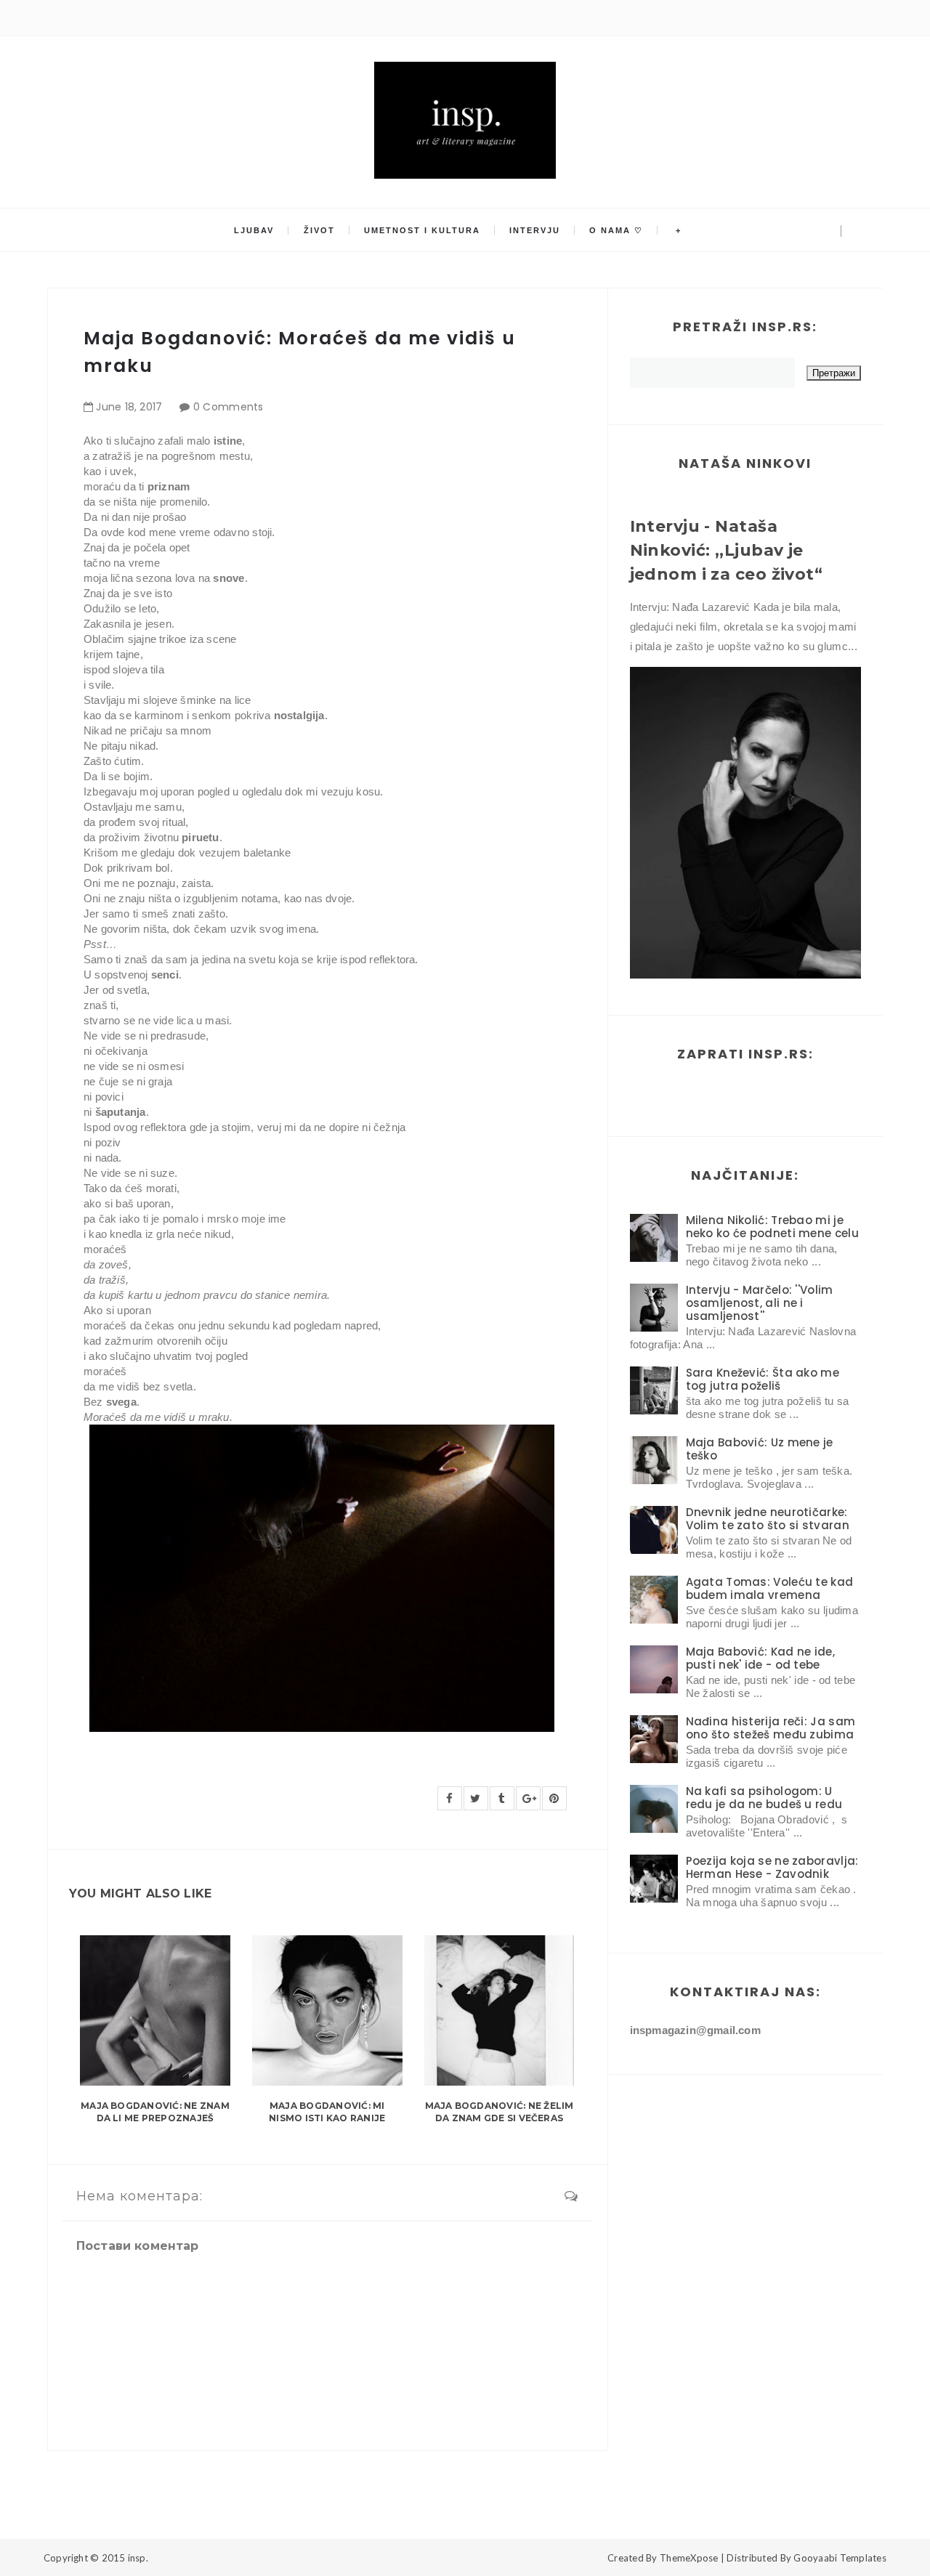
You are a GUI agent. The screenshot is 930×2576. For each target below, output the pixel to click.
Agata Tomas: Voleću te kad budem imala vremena (770, 1588)
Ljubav (254, 230)
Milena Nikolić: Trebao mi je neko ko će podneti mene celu (772, 1227)
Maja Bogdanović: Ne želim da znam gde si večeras (500, 2112)
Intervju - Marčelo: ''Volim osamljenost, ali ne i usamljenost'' (760, 1303)
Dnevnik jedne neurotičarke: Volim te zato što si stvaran (768, 1519)
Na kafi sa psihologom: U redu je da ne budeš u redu (764, 1798)
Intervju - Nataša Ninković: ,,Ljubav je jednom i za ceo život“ (727, 550)
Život (319, 230)
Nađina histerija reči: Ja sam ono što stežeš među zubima (771, 1728)
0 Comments (229, 407)
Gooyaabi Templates (840, 2558)
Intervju (535, 230)
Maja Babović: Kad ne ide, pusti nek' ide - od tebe (761, 1658)
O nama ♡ (616, 230)
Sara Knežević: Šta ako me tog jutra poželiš (763, 1379)
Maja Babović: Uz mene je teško (760, 1449)
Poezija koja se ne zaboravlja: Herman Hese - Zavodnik (772, 1867)
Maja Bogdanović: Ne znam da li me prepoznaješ (155, 2112)
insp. (138, 2558)
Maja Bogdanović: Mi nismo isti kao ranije (327, 2112)
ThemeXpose (689, 2558)
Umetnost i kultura (422, 230)
